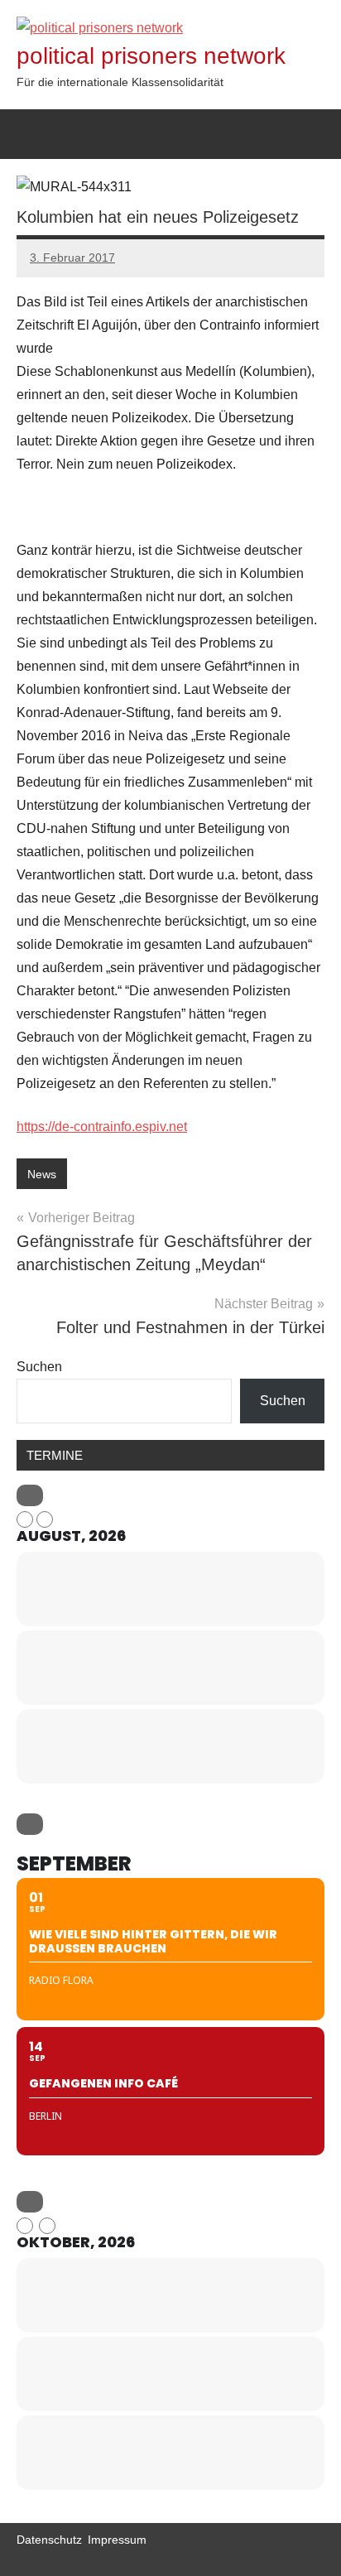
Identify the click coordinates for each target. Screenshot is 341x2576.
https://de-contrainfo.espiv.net (102, 1127)
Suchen (39, 1367)
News (42, 1174)
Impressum (117, 2540)
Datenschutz (49, 2540)
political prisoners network (151, 56)
